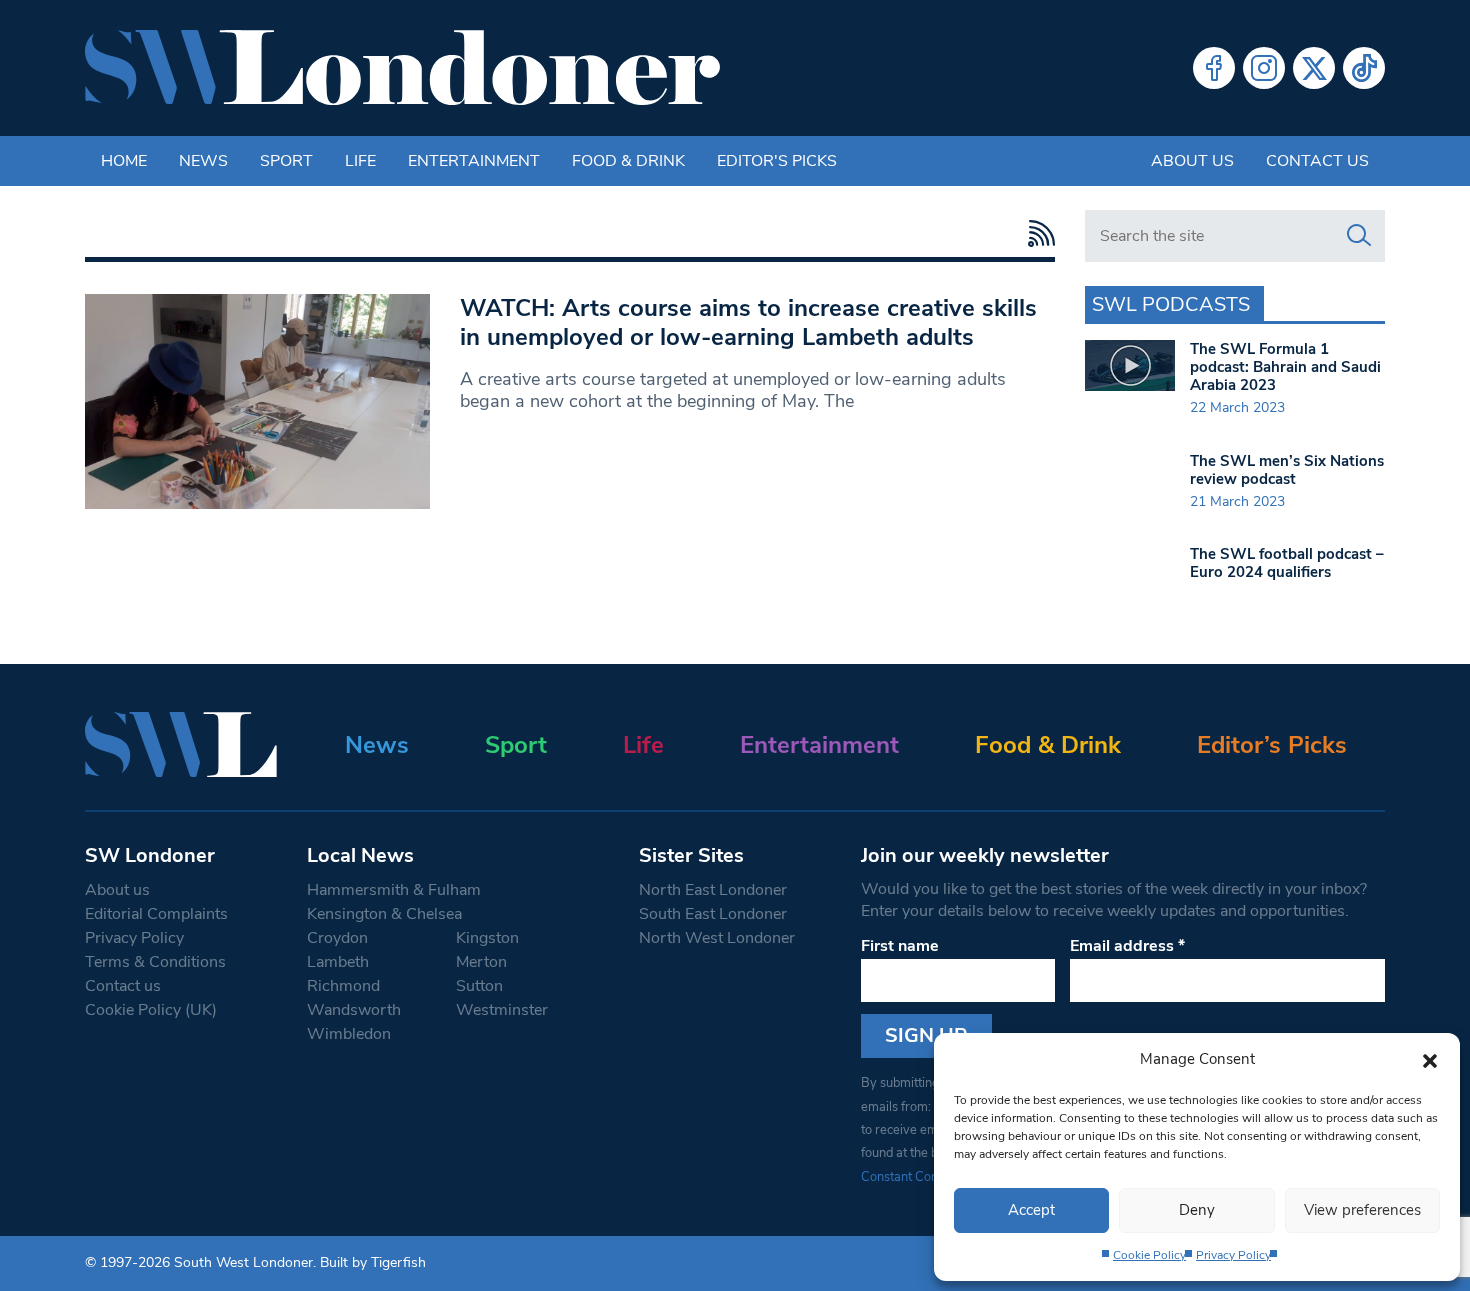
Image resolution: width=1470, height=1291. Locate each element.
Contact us (1317, 161)
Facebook (1214, 68)
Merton (481, 962)
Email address (1127, 946)
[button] (1430, 1059)
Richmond (343, 986)
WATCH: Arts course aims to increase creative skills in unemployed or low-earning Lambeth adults (748, 322)
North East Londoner (713, 890)
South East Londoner (713, 914)
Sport (286, 161)
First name (900, 946)
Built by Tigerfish (373, 1262)
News (203, 161)
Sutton (479, 986)
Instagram (1264, 68)
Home (124, 161)
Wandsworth (354, 1010)
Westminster (502, 1010)
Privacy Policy (1233, 1255)
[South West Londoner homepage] (402, 68)
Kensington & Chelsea (384, 914)
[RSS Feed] (1036, 233)
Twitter (1314, 68)
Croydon (337, 938)
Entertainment (474, 161)
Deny (1197, 1210)
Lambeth (338, 962)
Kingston (487, 938)
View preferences (1362, 1210)
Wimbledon (349, 1034)
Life (360, 161)
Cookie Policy (1149, 1255)
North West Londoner (717, 938)
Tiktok (1364, 68)
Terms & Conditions (155, 962)
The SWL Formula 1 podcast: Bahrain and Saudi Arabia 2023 (1285, 367)
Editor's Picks (777, 161)
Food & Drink (628, 161)
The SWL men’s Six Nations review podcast (1287, 470)
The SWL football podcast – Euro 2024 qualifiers (1287, 563)
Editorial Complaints (156, 914)
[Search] (1359, 236)
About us (1192, 161)
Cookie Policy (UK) (151, 1010)
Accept (1031, 1210)
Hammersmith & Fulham (394, 890)
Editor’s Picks (1272, 745)
